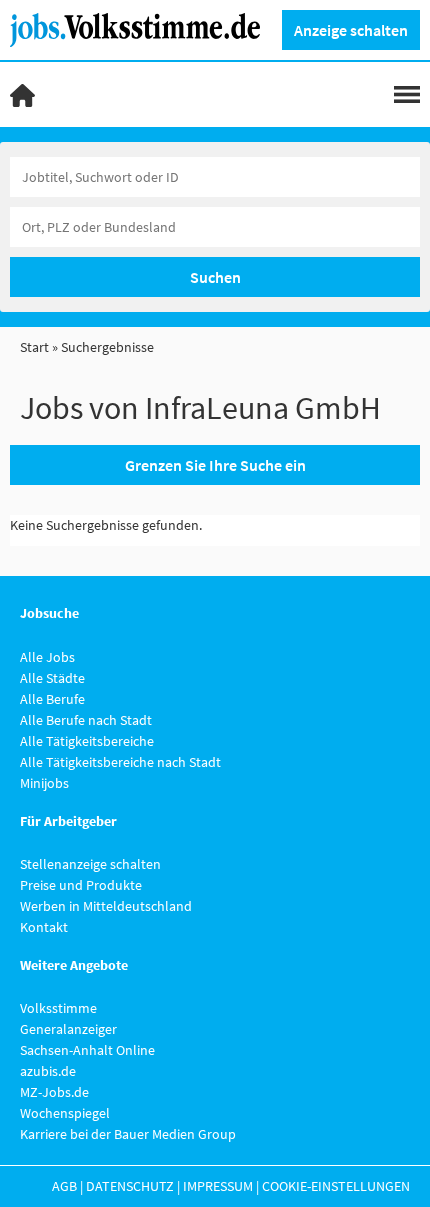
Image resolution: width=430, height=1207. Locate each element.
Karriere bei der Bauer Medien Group (128, 1134)
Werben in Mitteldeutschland (106, 906)
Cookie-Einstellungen (336, 1186)
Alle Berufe (52, 699)
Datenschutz (130, 1186)
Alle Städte (52, 678)
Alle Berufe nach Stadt (86, 720)
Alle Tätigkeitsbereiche (87, 741)
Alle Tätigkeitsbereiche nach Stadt (120, 762)
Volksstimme (58, 1008)
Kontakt (44, 927)
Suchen (215, 277)
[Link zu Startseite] (142, 28)
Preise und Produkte (81, 885)
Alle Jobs (47, 657)
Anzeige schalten (351, 30)
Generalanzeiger (68, 1029)
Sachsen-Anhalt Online (87, 1050)
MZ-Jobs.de (54, 1092)
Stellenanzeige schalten (90, 864)
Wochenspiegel (65, 1113)
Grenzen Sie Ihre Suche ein (215, 465)
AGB (64, 1186)
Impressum (218, 1186)
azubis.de (48, 1071)
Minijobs (44, 783)
